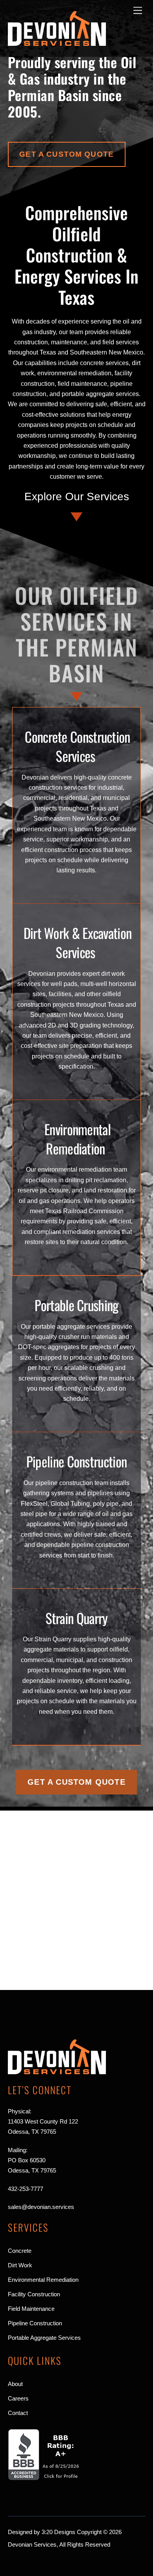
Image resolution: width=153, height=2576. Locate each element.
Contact (18, 2413)
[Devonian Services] (57, 43)
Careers (18, 2398)
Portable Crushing (76, 1305)
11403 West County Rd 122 (43, 2121)
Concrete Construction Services (77, 746)
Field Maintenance (31, 2309)
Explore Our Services (77, 497)
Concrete (20, 2251)
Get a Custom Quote (66, 154)
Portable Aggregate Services (44, 2338)
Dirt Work (20, 2265)
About (15, 2384)
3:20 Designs (58, 2532)
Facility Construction (34, 2294)
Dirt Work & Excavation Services (78, 942)
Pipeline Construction (76, 1461)
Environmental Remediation (77, 1139)
